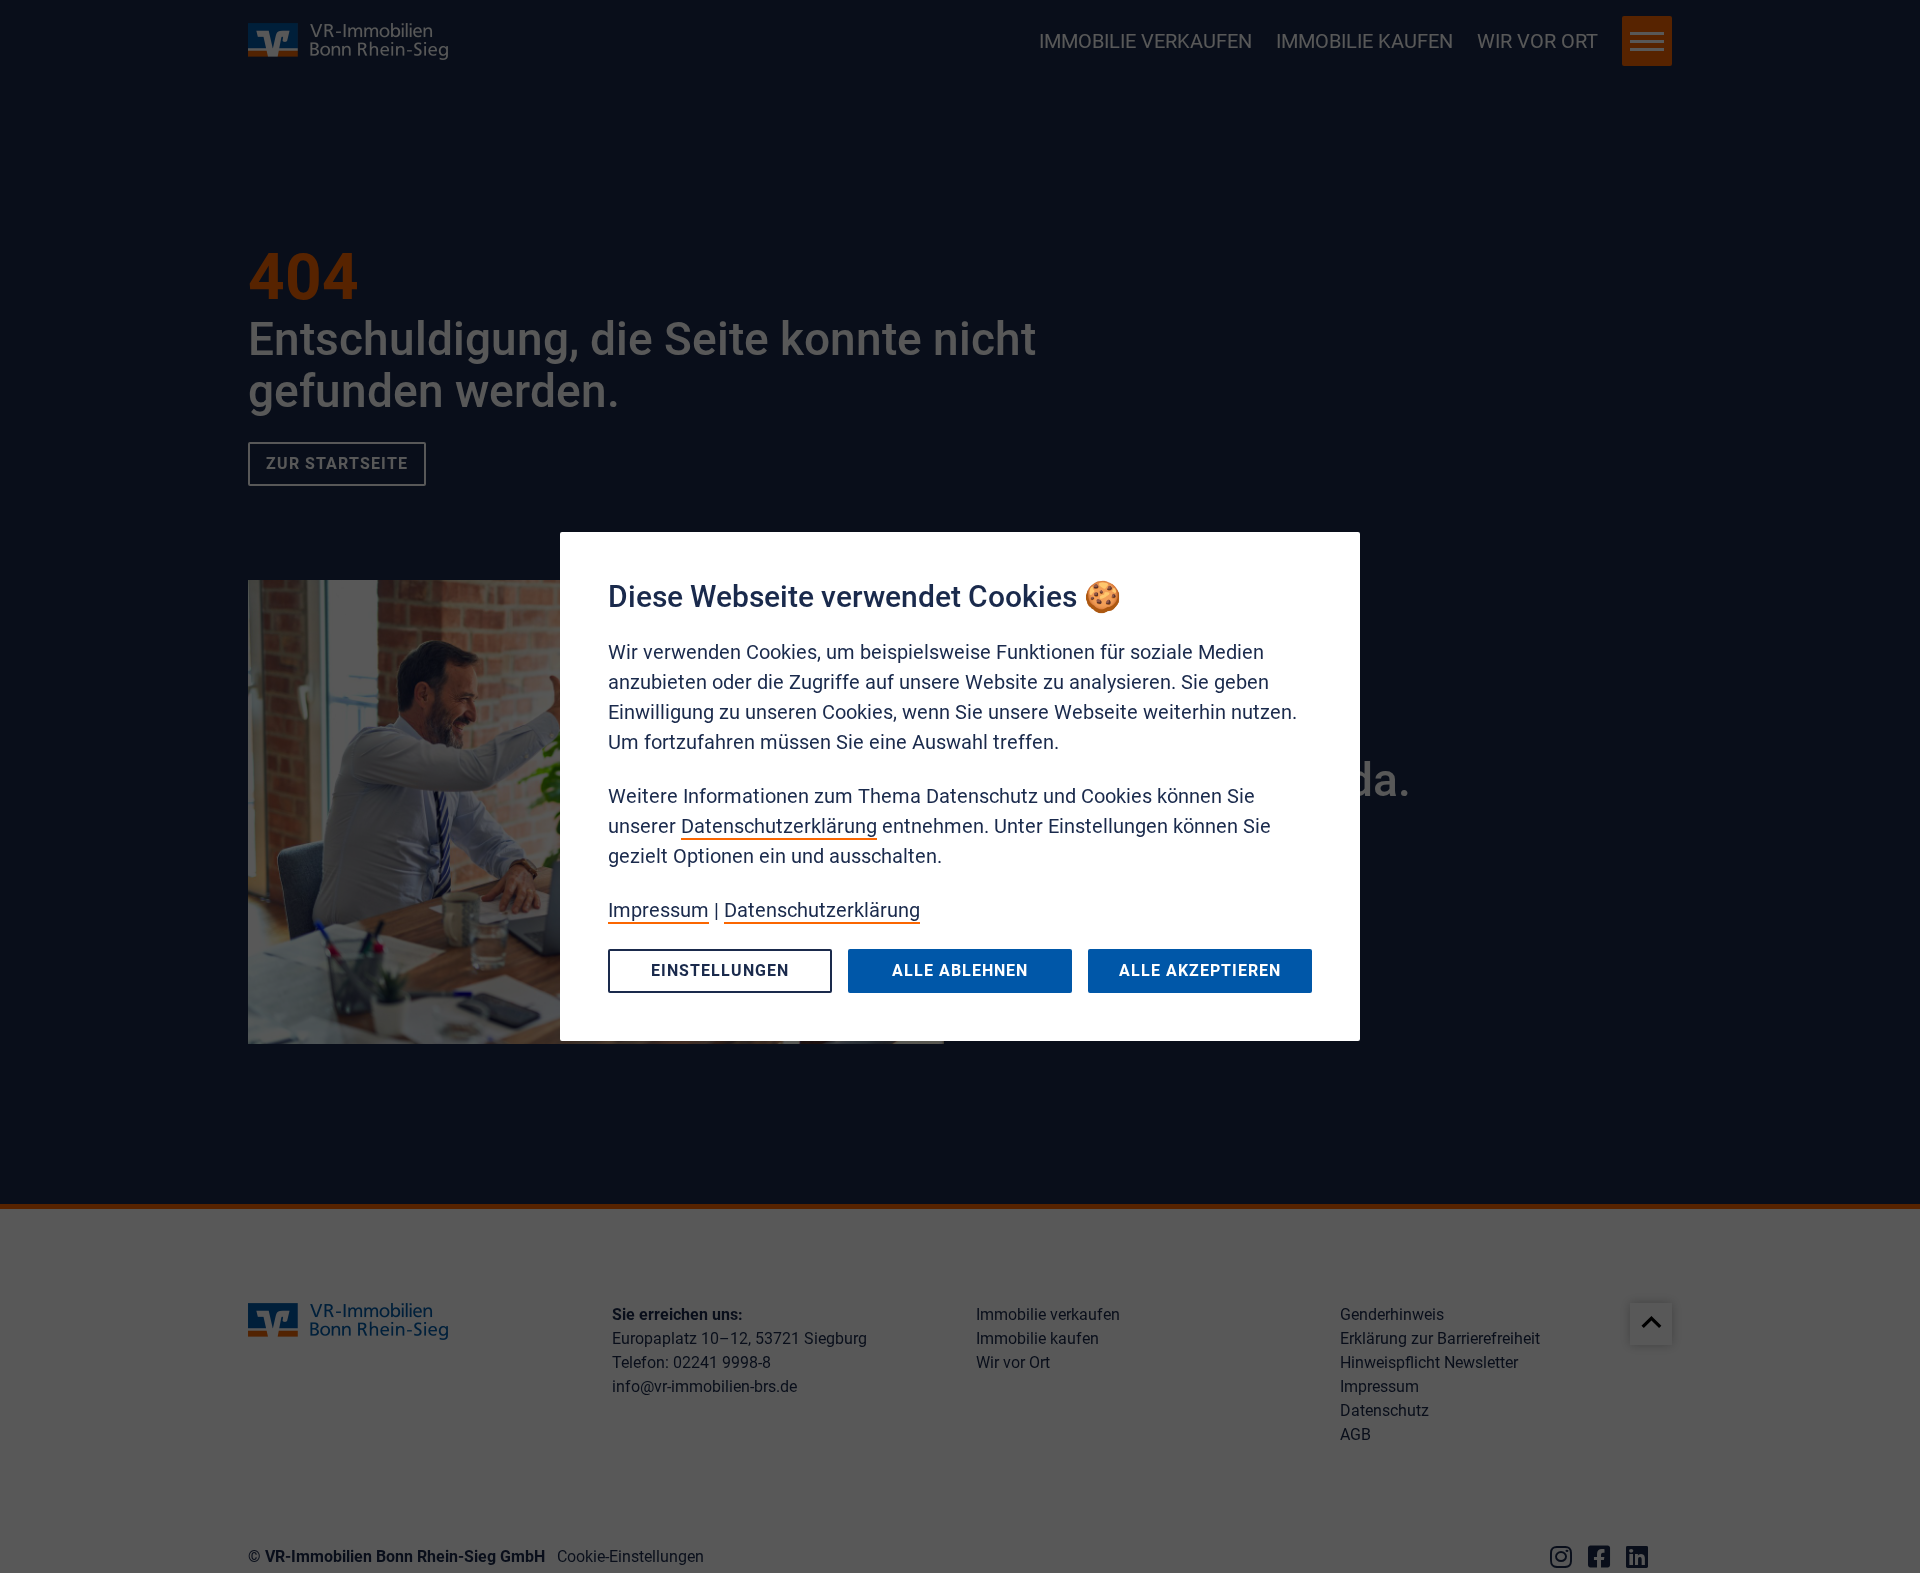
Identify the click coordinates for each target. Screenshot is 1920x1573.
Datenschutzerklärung (779, 826)
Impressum (658, 910)
